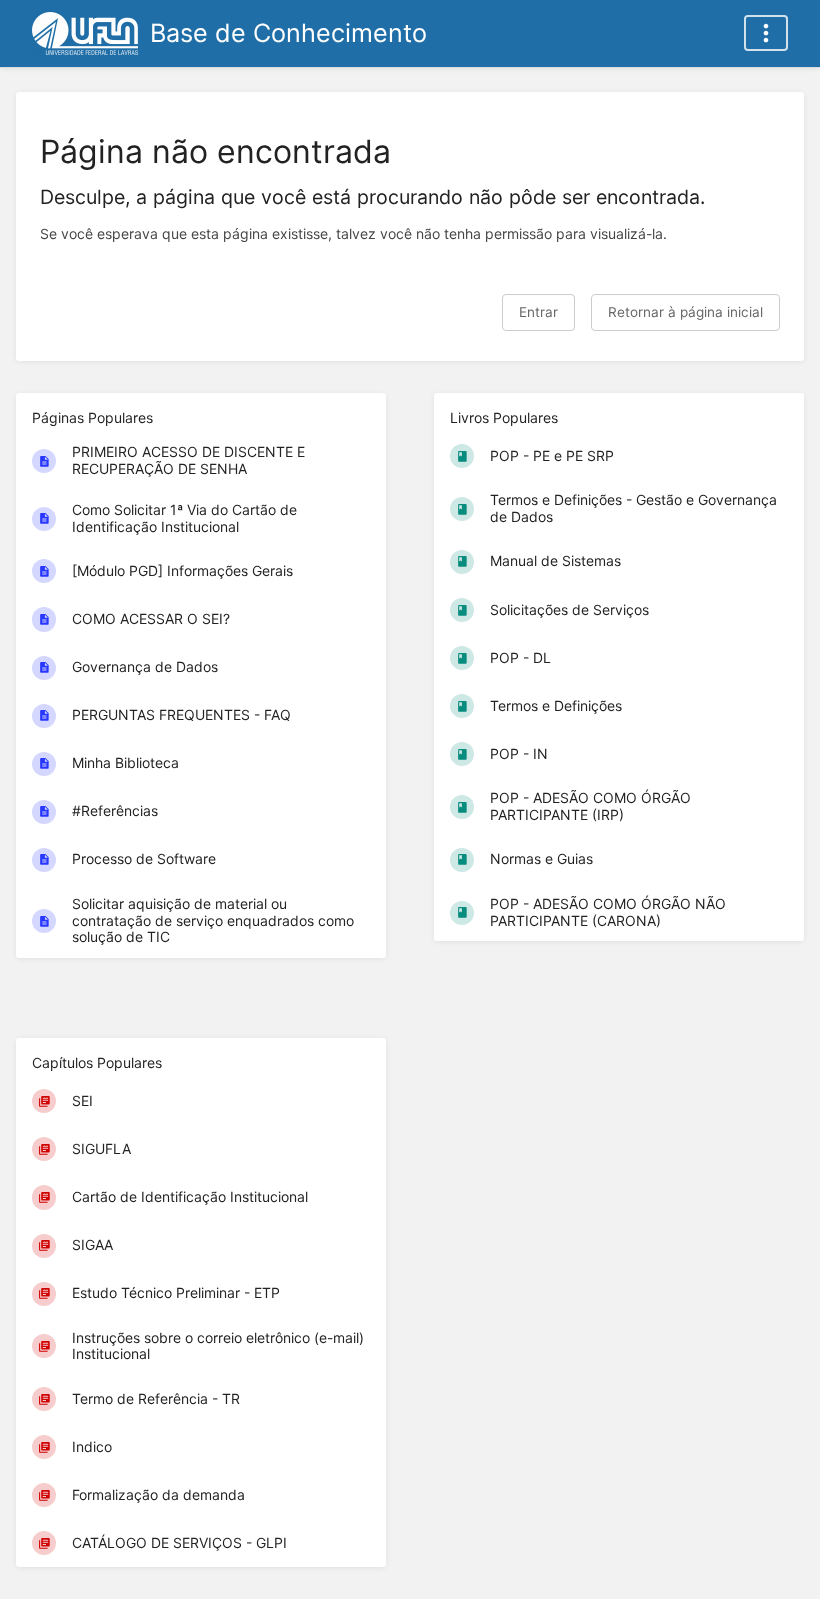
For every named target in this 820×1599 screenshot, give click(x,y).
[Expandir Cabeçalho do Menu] (766, 33)
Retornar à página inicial (685, 312)
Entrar (538, 312)
